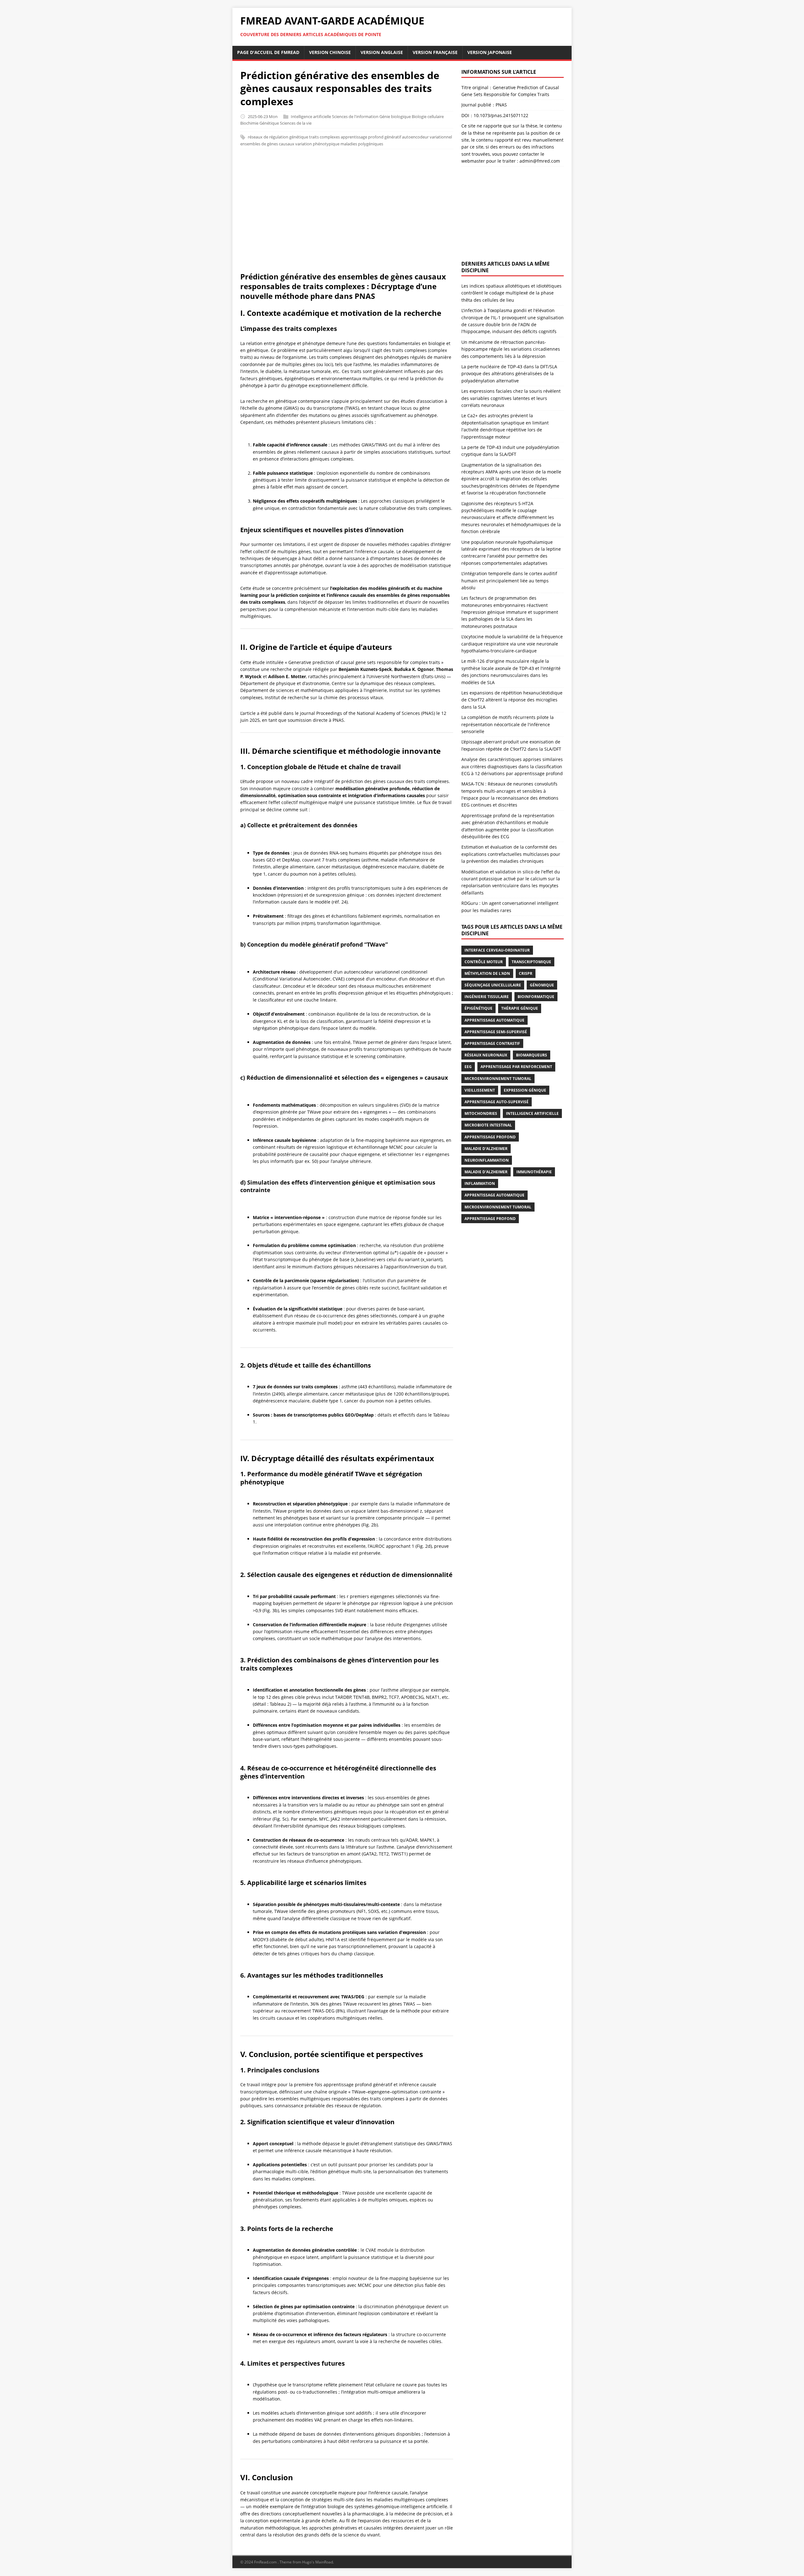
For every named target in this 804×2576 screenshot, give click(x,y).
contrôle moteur (484, 962)
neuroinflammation (487, 1160)
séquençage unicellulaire (493, 985)
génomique (542, 985)
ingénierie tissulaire (487, 997)
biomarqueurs (532, 1055)
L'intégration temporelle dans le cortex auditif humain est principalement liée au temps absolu (509, 581)
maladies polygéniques (362, 144)
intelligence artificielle (532, 1113)
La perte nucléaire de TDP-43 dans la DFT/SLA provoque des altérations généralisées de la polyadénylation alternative (509, 374)
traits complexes (324, 137)
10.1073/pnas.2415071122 (501, 115)
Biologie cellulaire (428, 116)
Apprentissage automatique (494, 1020)
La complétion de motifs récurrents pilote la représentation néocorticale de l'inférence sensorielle (508, 724)
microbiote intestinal (488, 1125)
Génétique (269, 123)
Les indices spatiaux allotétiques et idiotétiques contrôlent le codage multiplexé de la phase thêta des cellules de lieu (511, 293)
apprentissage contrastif (492, 1043)
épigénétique (478, 1008)
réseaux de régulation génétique (278, 137)
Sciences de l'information (355, 116)
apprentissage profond (490, 1219)
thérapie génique (520, 1008)
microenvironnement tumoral (498, 1207)
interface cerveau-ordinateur (497, 950)
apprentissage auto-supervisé (497, 1102)
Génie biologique (395, 116)
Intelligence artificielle (311, 116)
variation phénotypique (317, 144)
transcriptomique (531, 962)
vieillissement (480, 1090)
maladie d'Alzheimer (486, 1149)
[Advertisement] (402, 213)
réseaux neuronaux (486, 1055)
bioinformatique (536, 997)
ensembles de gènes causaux (267, 144)
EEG (468, 1067)
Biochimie (249, 123)
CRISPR (526, 973)
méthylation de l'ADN (487, 973)
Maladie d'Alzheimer (486, 1172)
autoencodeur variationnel (427, 137)
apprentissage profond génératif (371, 137)
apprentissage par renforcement (516, 1067)
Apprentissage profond (490, 1137)
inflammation (480, 1183)
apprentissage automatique (494, 1195)
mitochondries (481, 1113)
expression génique (525, 1090)
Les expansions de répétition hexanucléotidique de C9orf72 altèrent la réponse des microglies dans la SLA (512, 700)
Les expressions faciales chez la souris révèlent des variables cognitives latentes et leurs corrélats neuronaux (511, 398)
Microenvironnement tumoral (498, 1079)
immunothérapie (534, 1172)
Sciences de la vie (296, 123)
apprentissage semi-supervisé (496, 1032)
